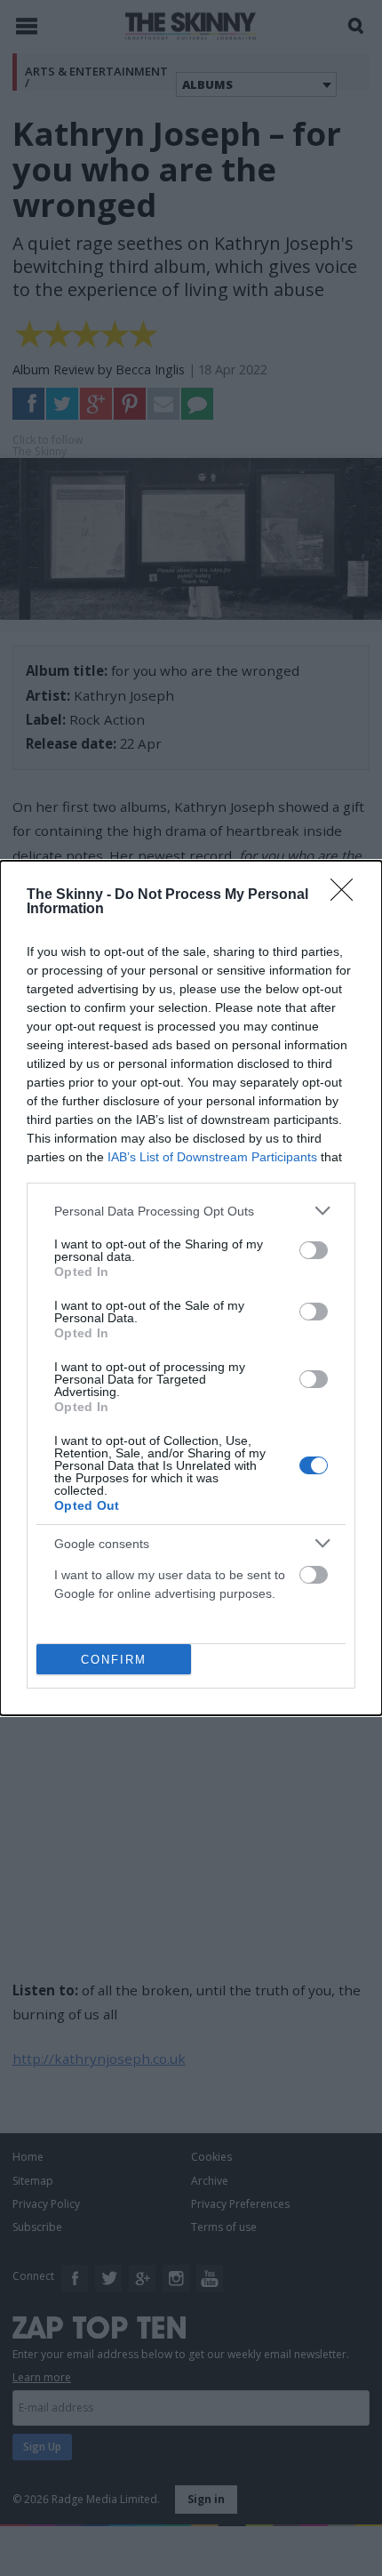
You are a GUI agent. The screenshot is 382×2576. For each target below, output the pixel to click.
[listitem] (191, 1211)
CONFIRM (114, 1660)
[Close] (347, 895)
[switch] (314, 1250)
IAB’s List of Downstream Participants (212, 1157)
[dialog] (191, 1288)
